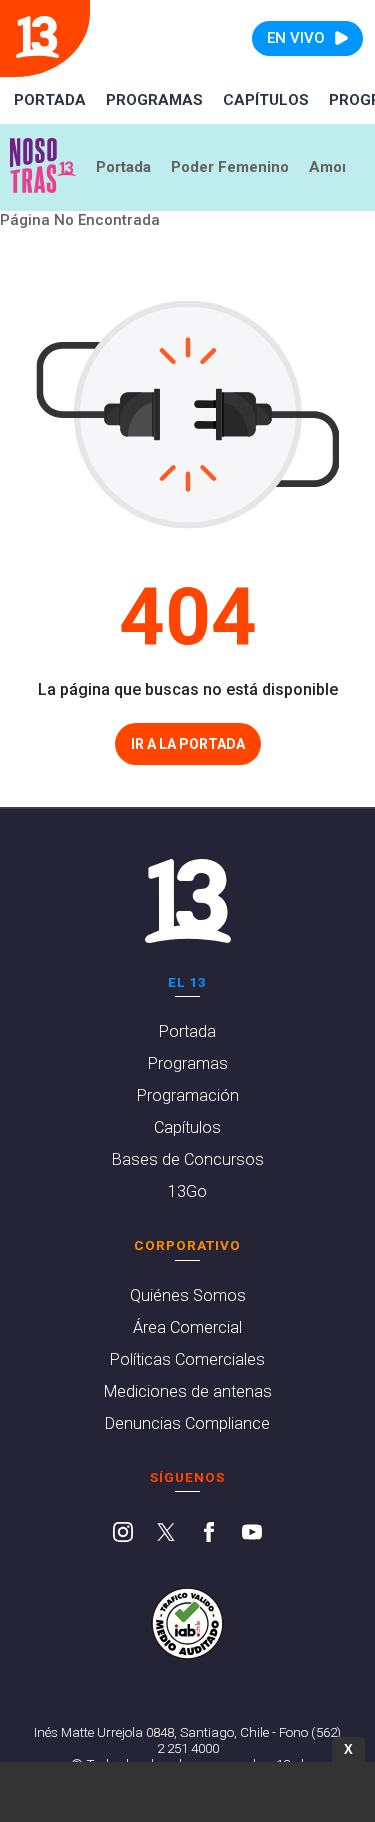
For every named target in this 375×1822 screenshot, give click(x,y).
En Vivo (296, 38)
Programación (188, 1095)
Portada (50, 100)
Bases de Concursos (188, 1159)
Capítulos (266, 100)
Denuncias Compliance (187, 1423)
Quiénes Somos (188, 1295)
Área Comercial (187, 1327)
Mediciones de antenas (188, 1391)
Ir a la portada (188, 744)
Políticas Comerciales (187, 1359)
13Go (187, 1191)
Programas (154, 100)
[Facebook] (209, 1534)
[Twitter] (166, 1534)
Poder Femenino (230, 167)
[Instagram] (123, 1534)
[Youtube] (252, 1534)
